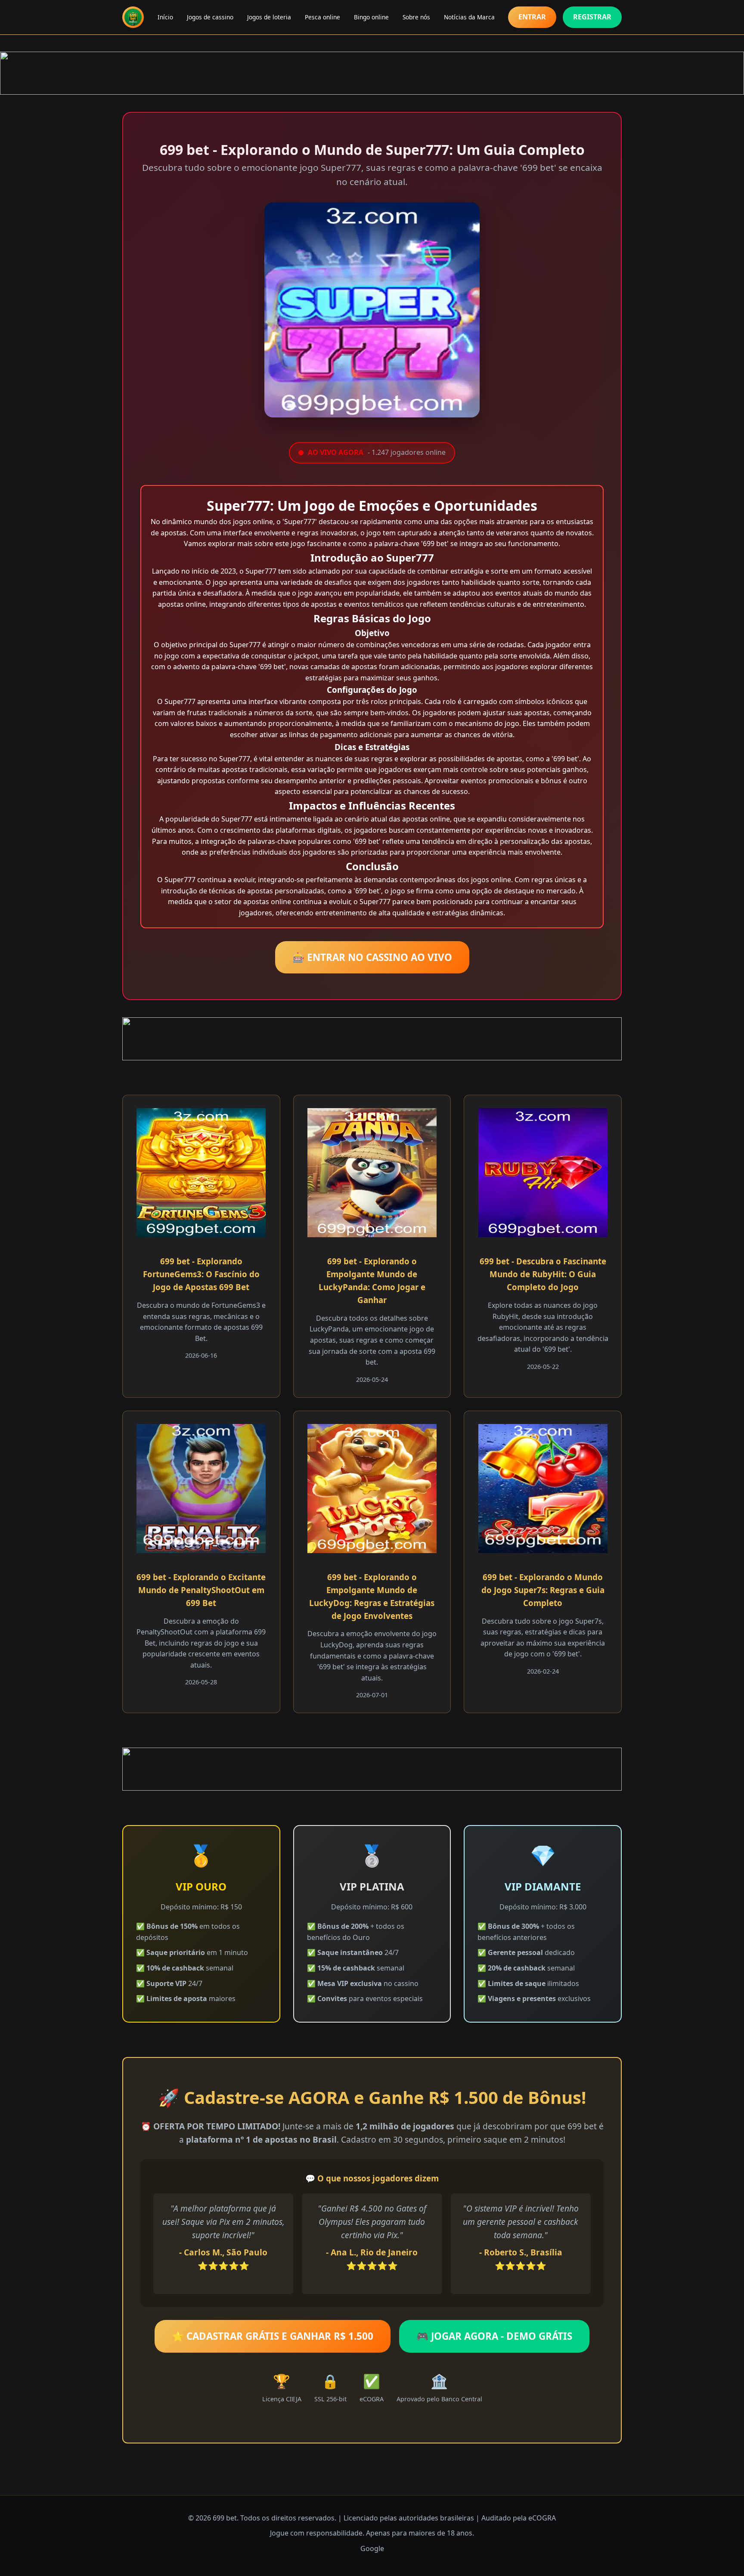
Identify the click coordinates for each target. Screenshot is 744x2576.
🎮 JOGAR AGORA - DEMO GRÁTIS (494, 2336)
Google (372, 2548)
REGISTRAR (592, 17)
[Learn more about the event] (372, 73)
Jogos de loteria (269, 17)
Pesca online (322, 17)
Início (165, 17)
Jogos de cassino (210, 17)
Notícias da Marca (469, 17)
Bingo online (371, 17)
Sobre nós (416, 17)
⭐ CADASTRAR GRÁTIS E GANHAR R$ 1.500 (273, 2336)
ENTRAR (532, 17)
